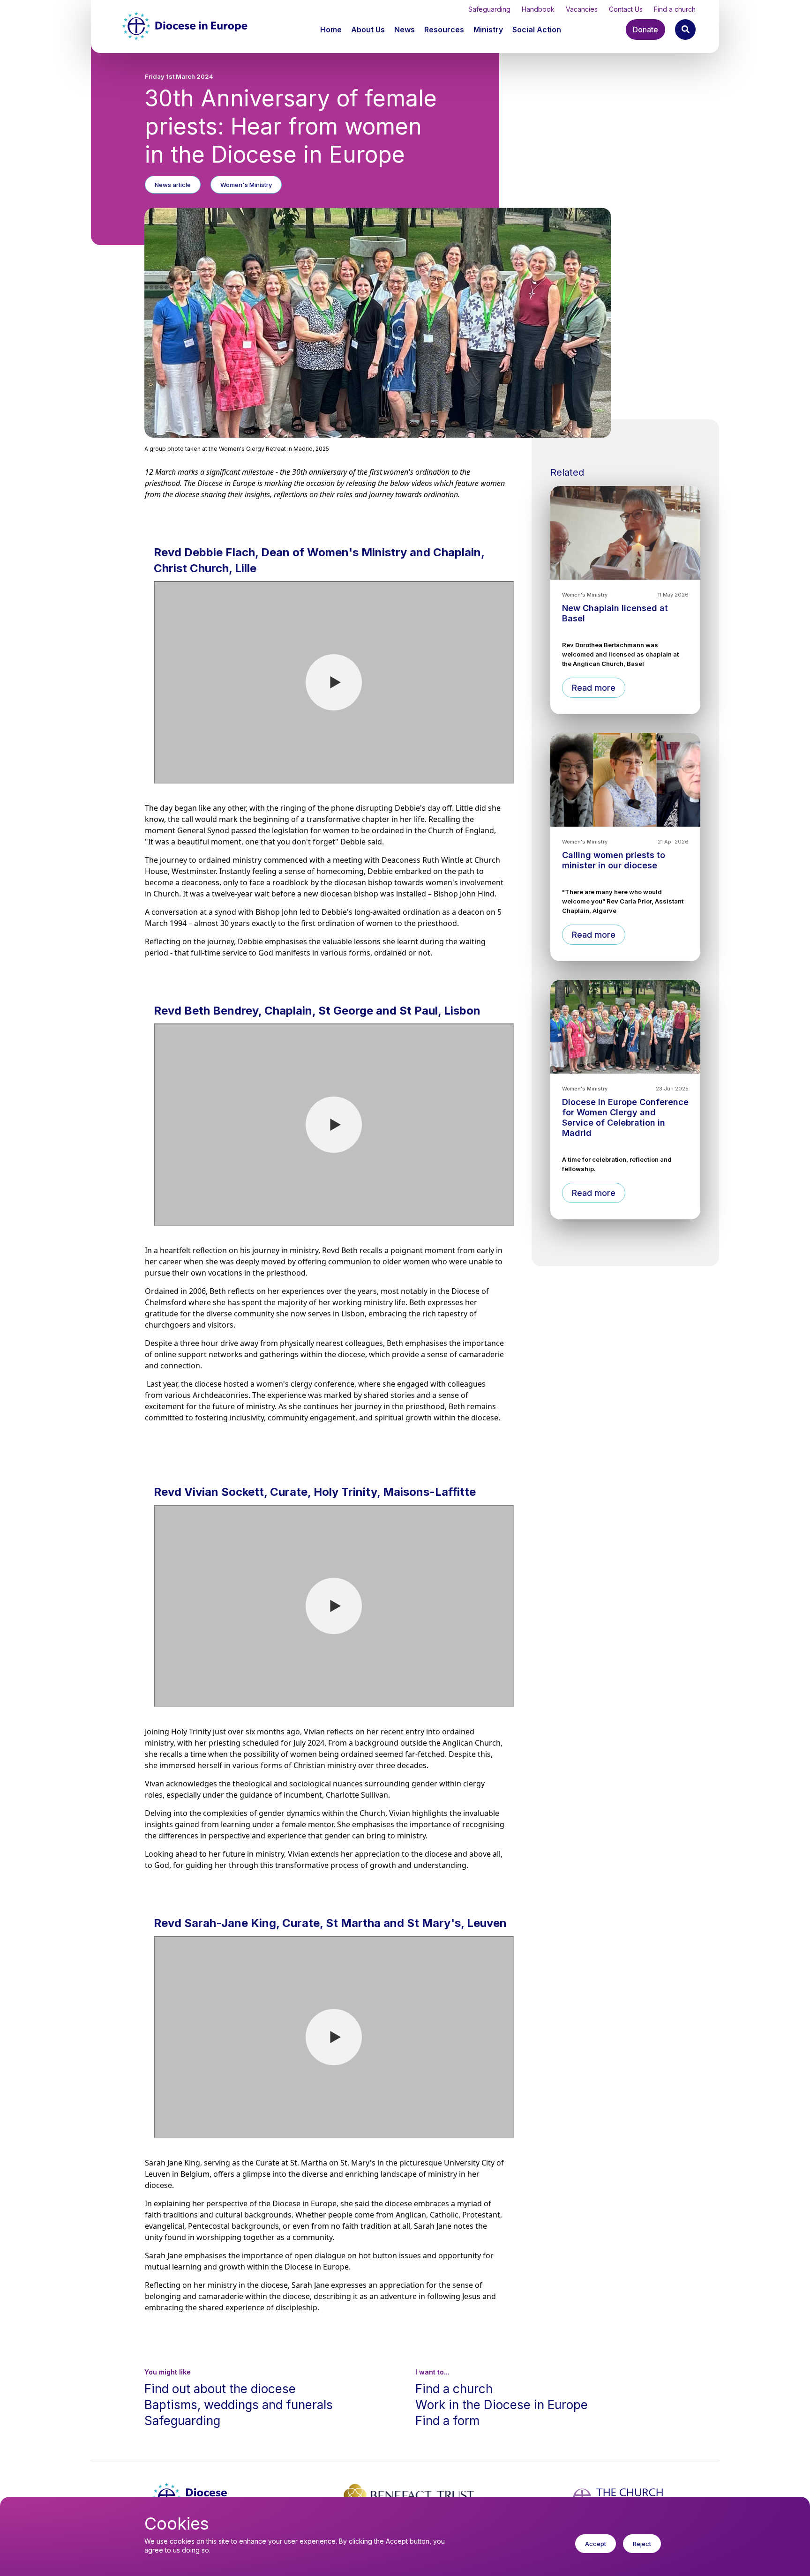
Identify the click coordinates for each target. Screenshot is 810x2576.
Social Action (537, 30)
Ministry (488, 30)
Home (331, 30)
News (405, 30)
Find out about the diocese (220, 2389)
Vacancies (582, 9)
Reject (642, 2544)
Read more (594, 688)
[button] (369, 30)
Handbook (538, 9)
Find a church (675, 9)
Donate (645, 30)
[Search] (685, 30)
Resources (444, 30)
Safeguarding (489, 9)
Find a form (447, 2421)
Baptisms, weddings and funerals (239, 2405)
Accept (596, 2544)
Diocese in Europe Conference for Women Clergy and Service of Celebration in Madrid (625, 1117)
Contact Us (626, 9)
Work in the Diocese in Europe (502, 2405)
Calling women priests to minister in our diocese (614, 860)
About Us (368, 30)
